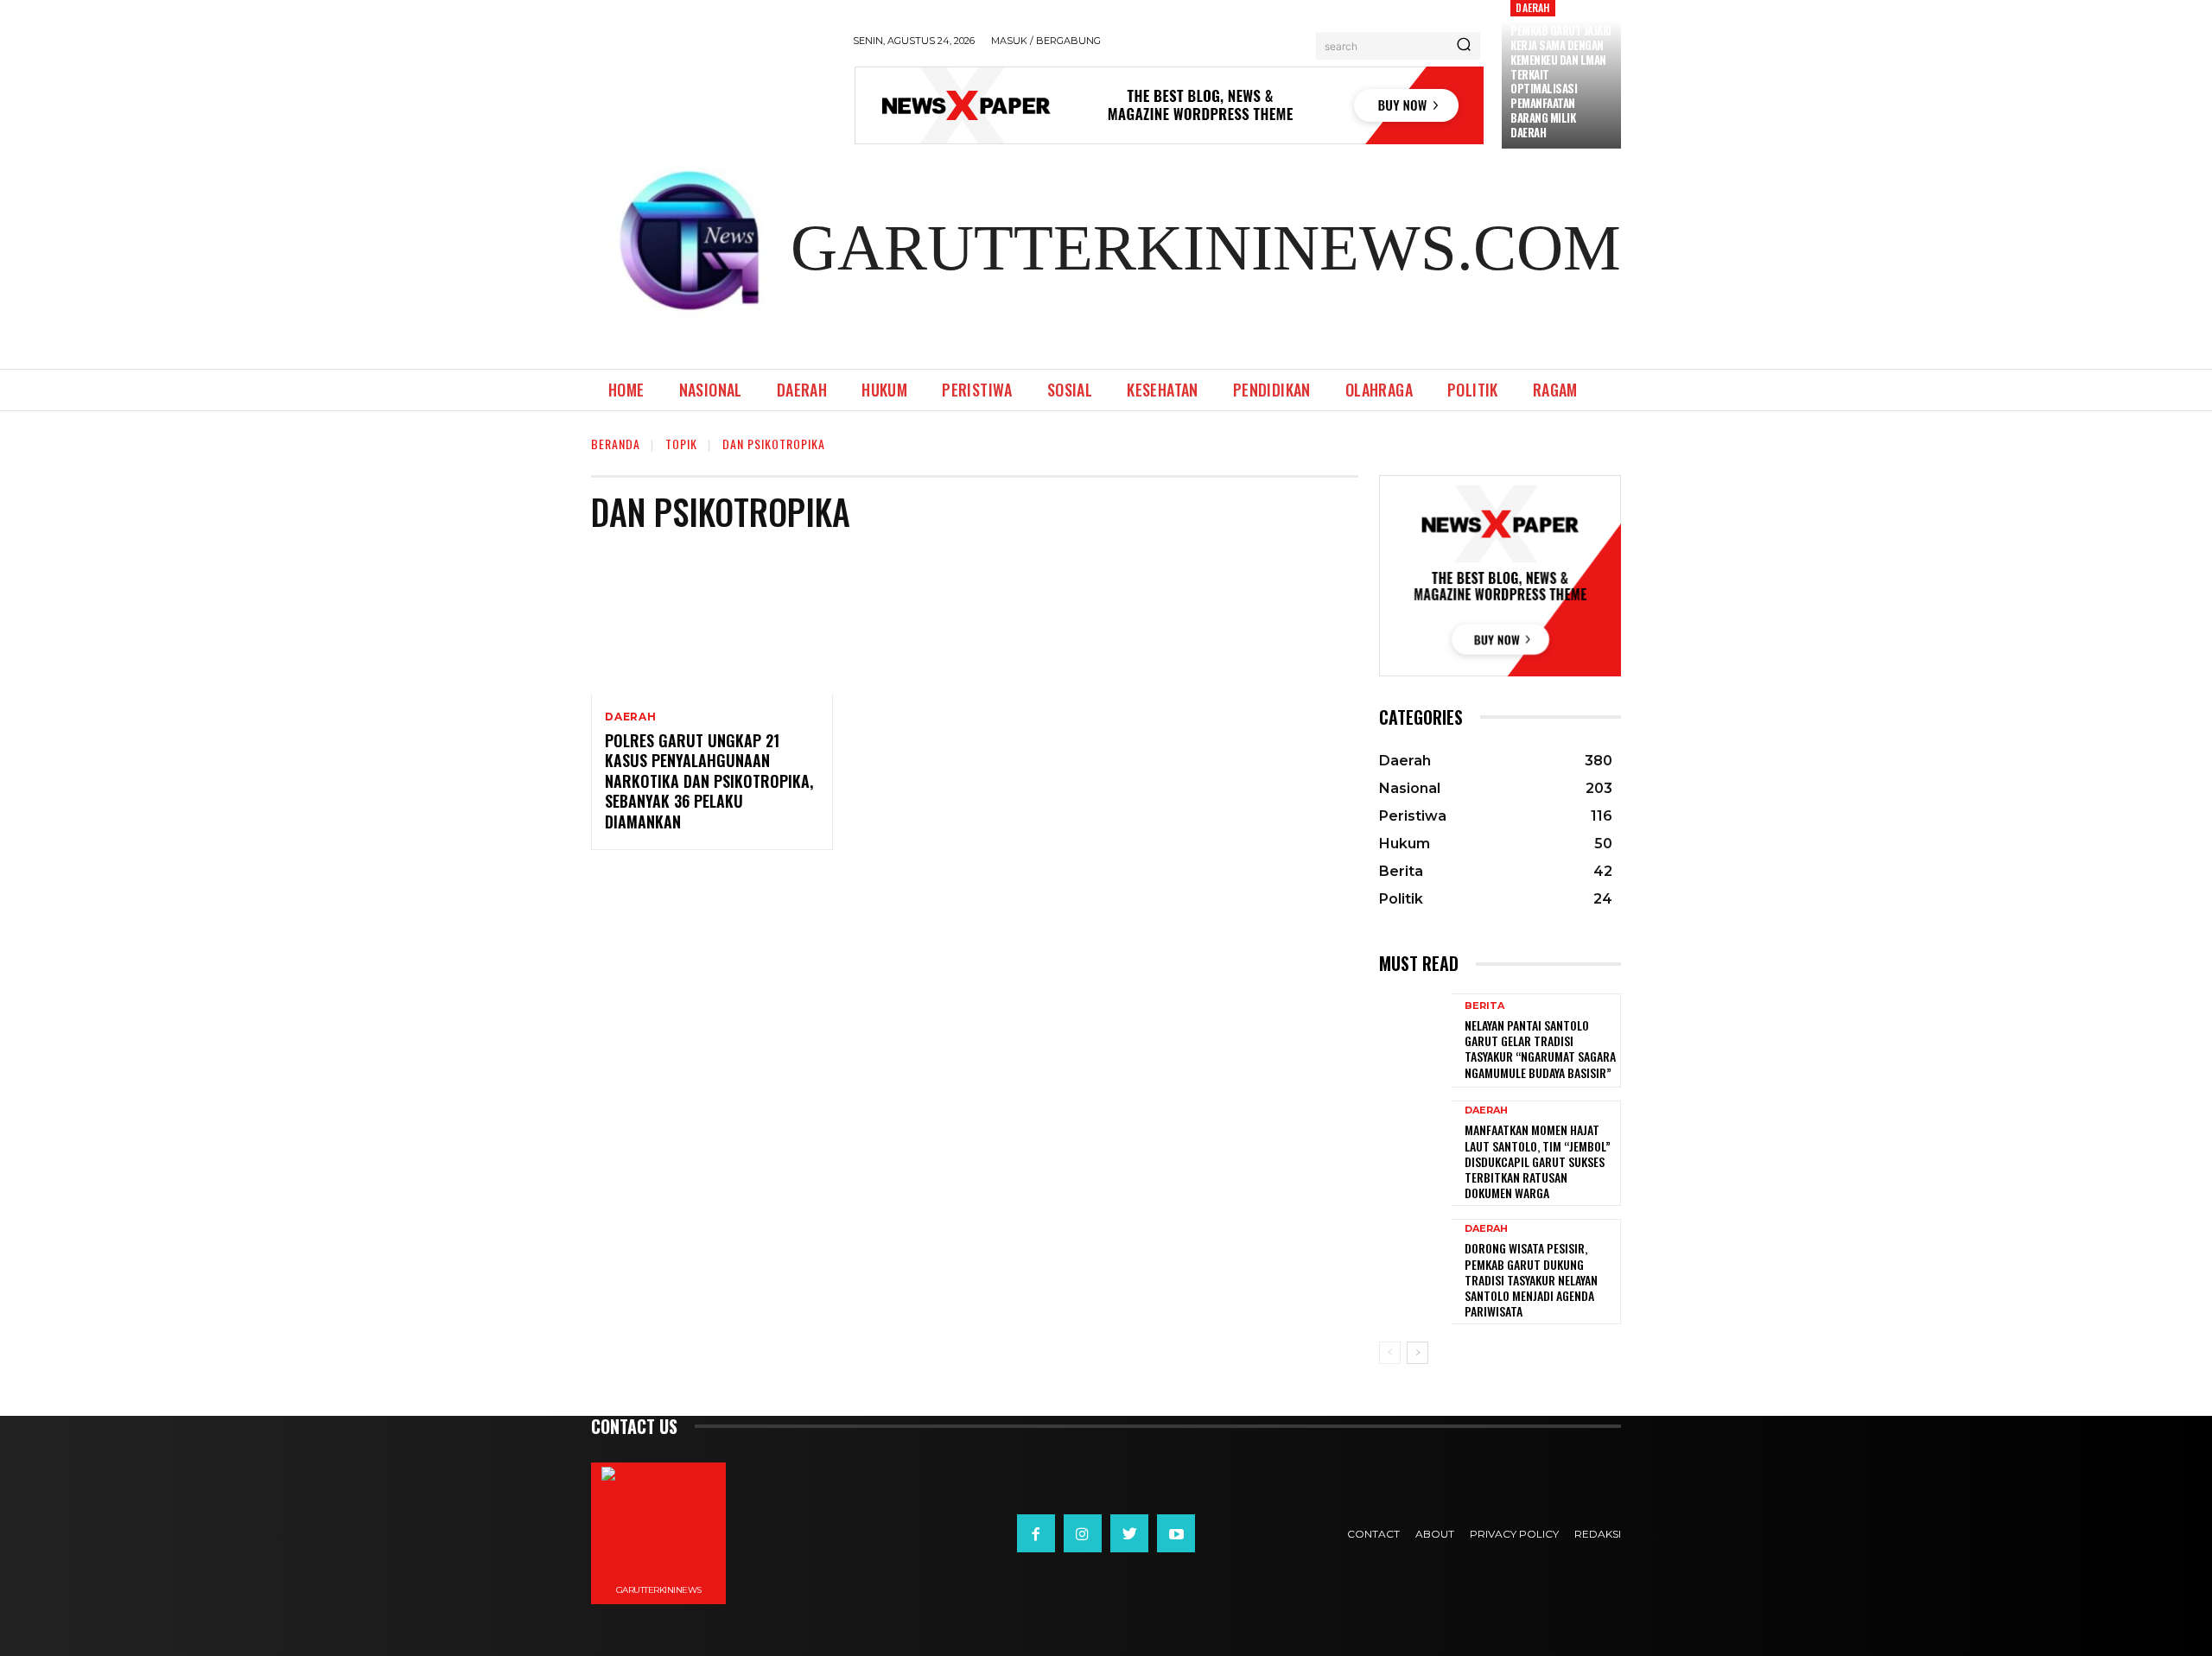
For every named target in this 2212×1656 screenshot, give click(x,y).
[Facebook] (1036, 1533)
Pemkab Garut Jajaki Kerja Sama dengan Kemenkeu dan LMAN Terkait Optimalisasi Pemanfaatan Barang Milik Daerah (1561, 81)
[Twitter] (1129, 1533)
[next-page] (1417, 1353)
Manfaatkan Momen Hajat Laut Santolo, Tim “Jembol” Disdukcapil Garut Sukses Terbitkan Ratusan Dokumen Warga (1538, 1161)
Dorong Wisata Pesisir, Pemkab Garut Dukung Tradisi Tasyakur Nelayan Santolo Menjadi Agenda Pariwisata (1531, 1279)
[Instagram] (1083, 1533)
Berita (1484, 1006)
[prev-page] (1390, 1353)
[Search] (1464, 46)
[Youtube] (1176, 1533)
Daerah (1532, 7)
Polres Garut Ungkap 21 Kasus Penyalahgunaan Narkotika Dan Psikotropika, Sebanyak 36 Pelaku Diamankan (709, 781)
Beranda (616, 444)
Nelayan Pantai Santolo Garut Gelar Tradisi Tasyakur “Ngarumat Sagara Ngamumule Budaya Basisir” (1540, 1049)
